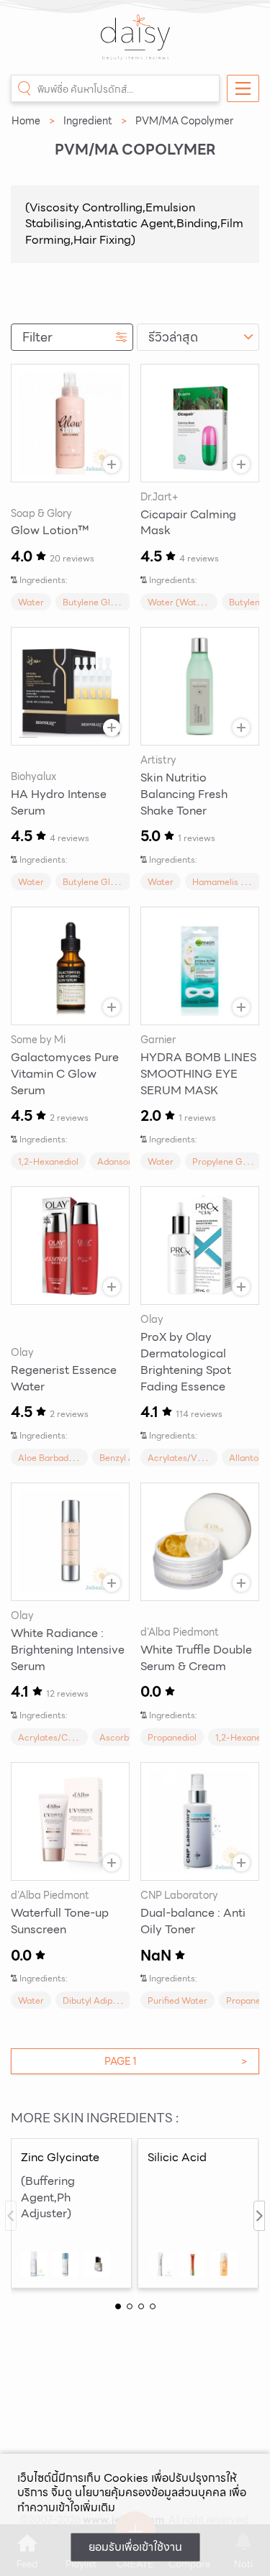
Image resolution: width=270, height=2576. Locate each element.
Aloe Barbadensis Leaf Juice (76, 1458)
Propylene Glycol (227, 1161)
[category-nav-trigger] (243, 88)
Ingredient (88, 121)
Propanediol (172, 1737)
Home (26, 121)
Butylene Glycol (95, 602)
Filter (37, 337)
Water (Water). (179, 602)
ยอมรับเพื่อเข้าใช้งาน (135, 2547)
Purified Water (177, 2000)
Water (31, 602)
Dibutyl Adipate (94, 2000)
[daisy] (135, 45)
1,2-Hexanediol (48, 1161)
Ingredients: (44, 580)
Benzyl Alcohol (129, 1458)
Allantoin (247, 1458)
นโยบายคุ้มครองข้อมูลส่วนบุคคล (150, 2492)
